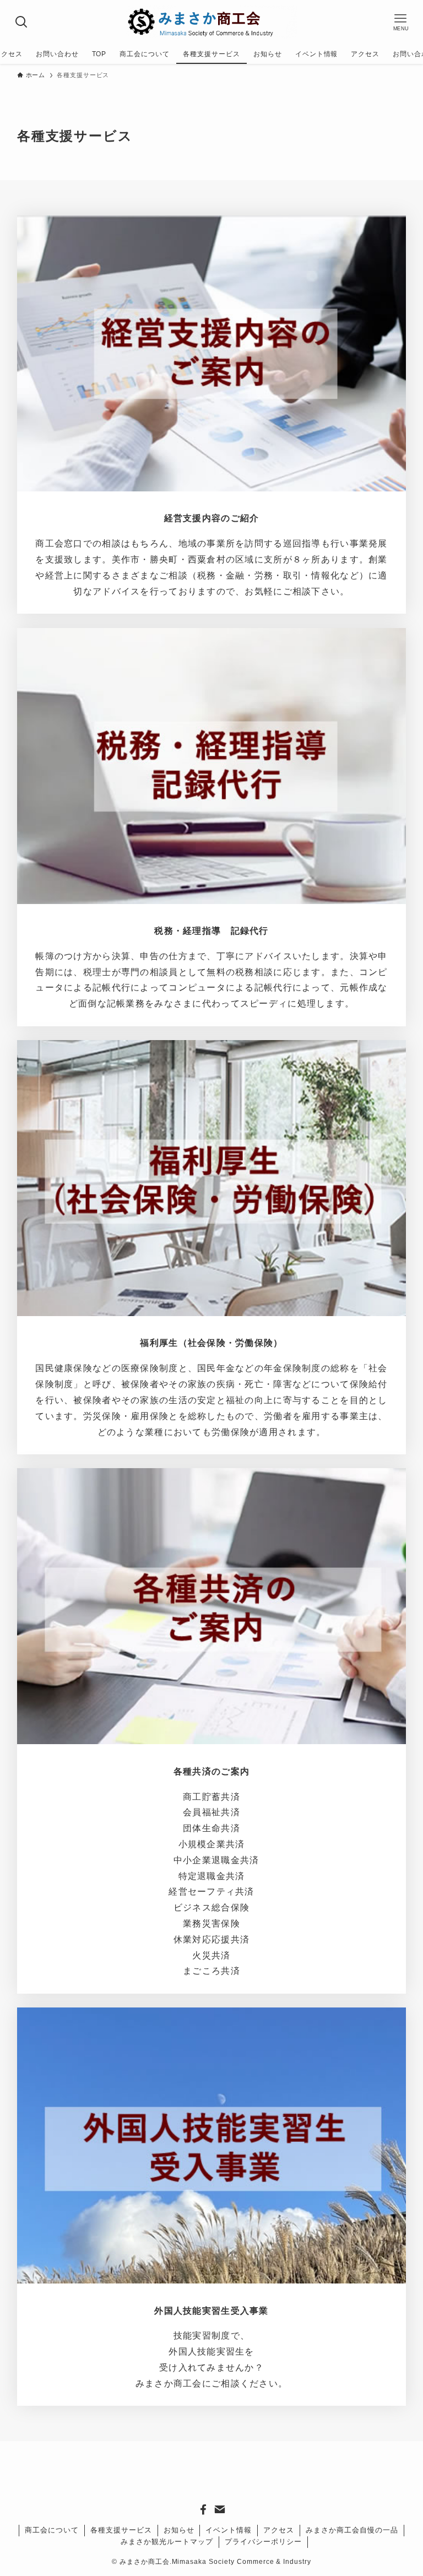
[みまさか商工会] (211, 22)
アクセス (279, 2530)
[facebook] (203, 2509)
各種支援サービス (121, 2530)
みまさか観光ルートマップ (167, 2542)
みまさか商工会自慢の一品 (352, 2530)
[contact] (220, 2509)
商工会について (52, 2530)
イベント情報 (229, 2530)
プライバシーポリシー (263, 2542)
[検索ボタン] (22, 22)
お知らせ (179, 2530)
